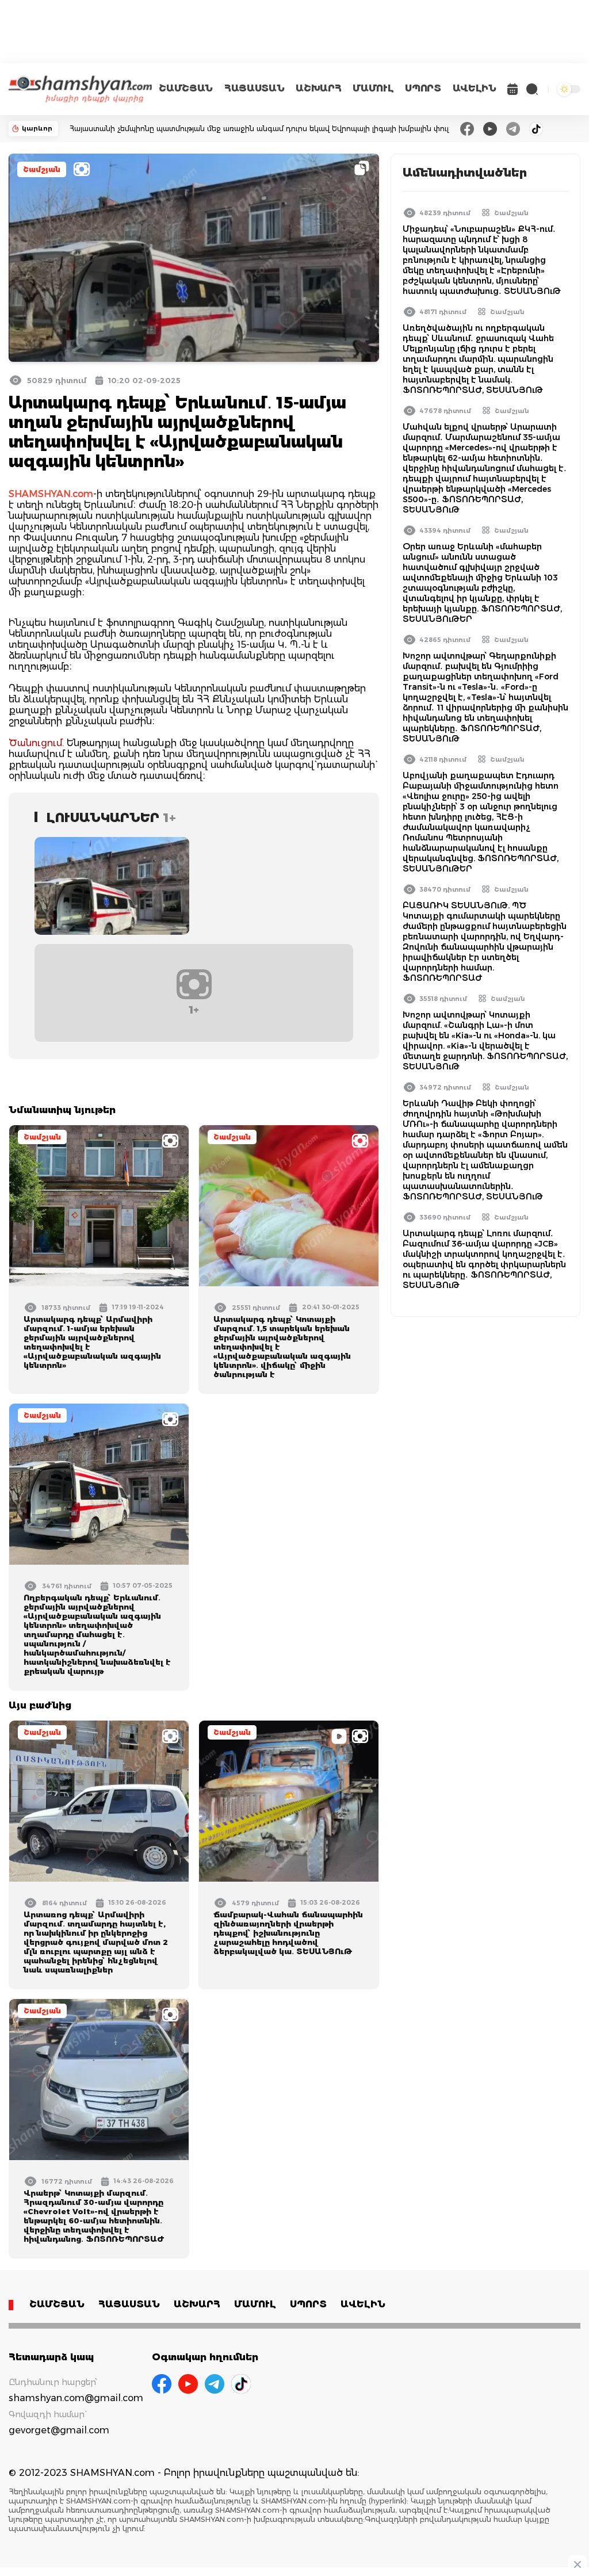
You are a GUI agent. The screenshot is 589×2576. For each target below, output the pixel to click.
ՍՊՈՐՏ (423, 88)
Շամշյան (42, 169)
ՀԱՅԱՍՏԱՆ (254, 88)
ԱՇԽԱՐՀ (318, 88)
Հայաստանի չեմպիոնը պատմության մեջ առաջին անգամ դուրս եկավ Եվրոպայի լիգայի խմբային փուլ (259, 129)
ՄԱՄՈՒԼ (373, 88)
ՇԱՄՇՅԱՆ (186, 88)
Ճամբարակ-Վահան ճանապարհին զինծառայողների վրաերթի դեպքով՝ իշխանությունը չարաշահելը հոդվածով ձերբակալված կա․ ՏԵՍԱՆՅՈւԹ (288, 1933)
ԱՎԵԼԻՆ (475, 88)
